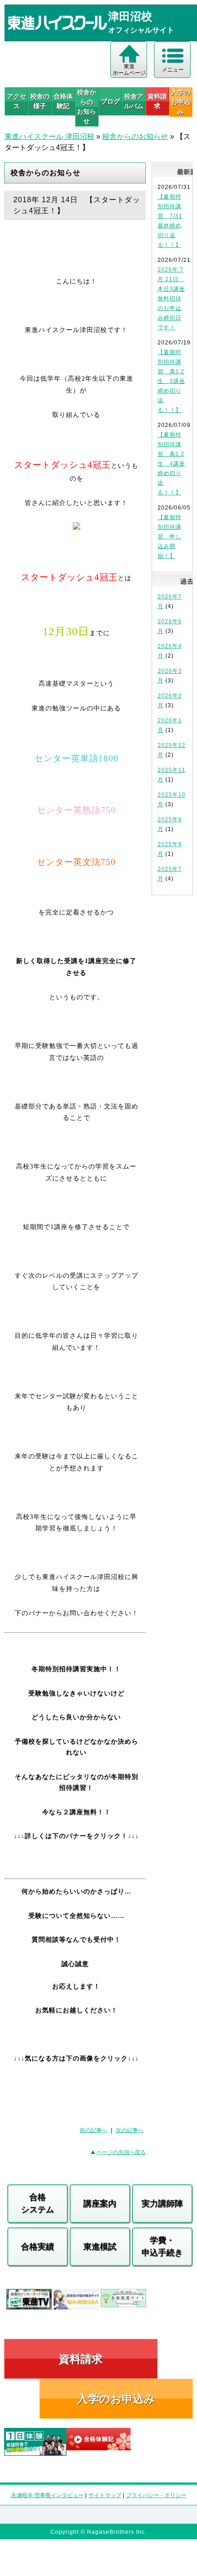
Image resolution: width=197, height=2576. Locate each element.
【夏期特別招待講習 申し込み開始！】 (170, 537)
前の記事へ (93, 2130)
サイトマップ (105, 2495)
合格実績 (38, 2247)
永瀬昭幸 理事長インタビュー (47, 2495)
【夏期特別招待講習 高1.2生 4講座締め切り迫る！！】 (171, 464)
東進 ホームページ (129, 70)
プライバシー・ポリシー (156, 2495)
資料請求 (157, 101)
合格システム (38, 2203)
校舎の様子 (40, 101)
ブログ (110, 101)
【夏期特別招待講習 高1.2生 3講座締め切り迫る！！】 (171, 381)
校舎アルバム (134, 101)
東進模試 (100, 2247)
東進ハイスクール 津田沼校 (49, 136)
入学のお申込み (116, 2399)
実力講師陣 (162, 2204)
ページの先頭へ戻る (121, 2152)
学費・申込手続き (162, 2246)
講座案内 (100, 2204)
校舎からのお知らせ (87, 107)
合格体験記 (63, 101)
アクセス (16, 101)
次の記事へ (130, 2130)
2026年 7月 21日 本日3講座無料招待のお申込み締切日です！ (171, 299)
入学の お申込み (181, 102)
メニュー (173, 70)
